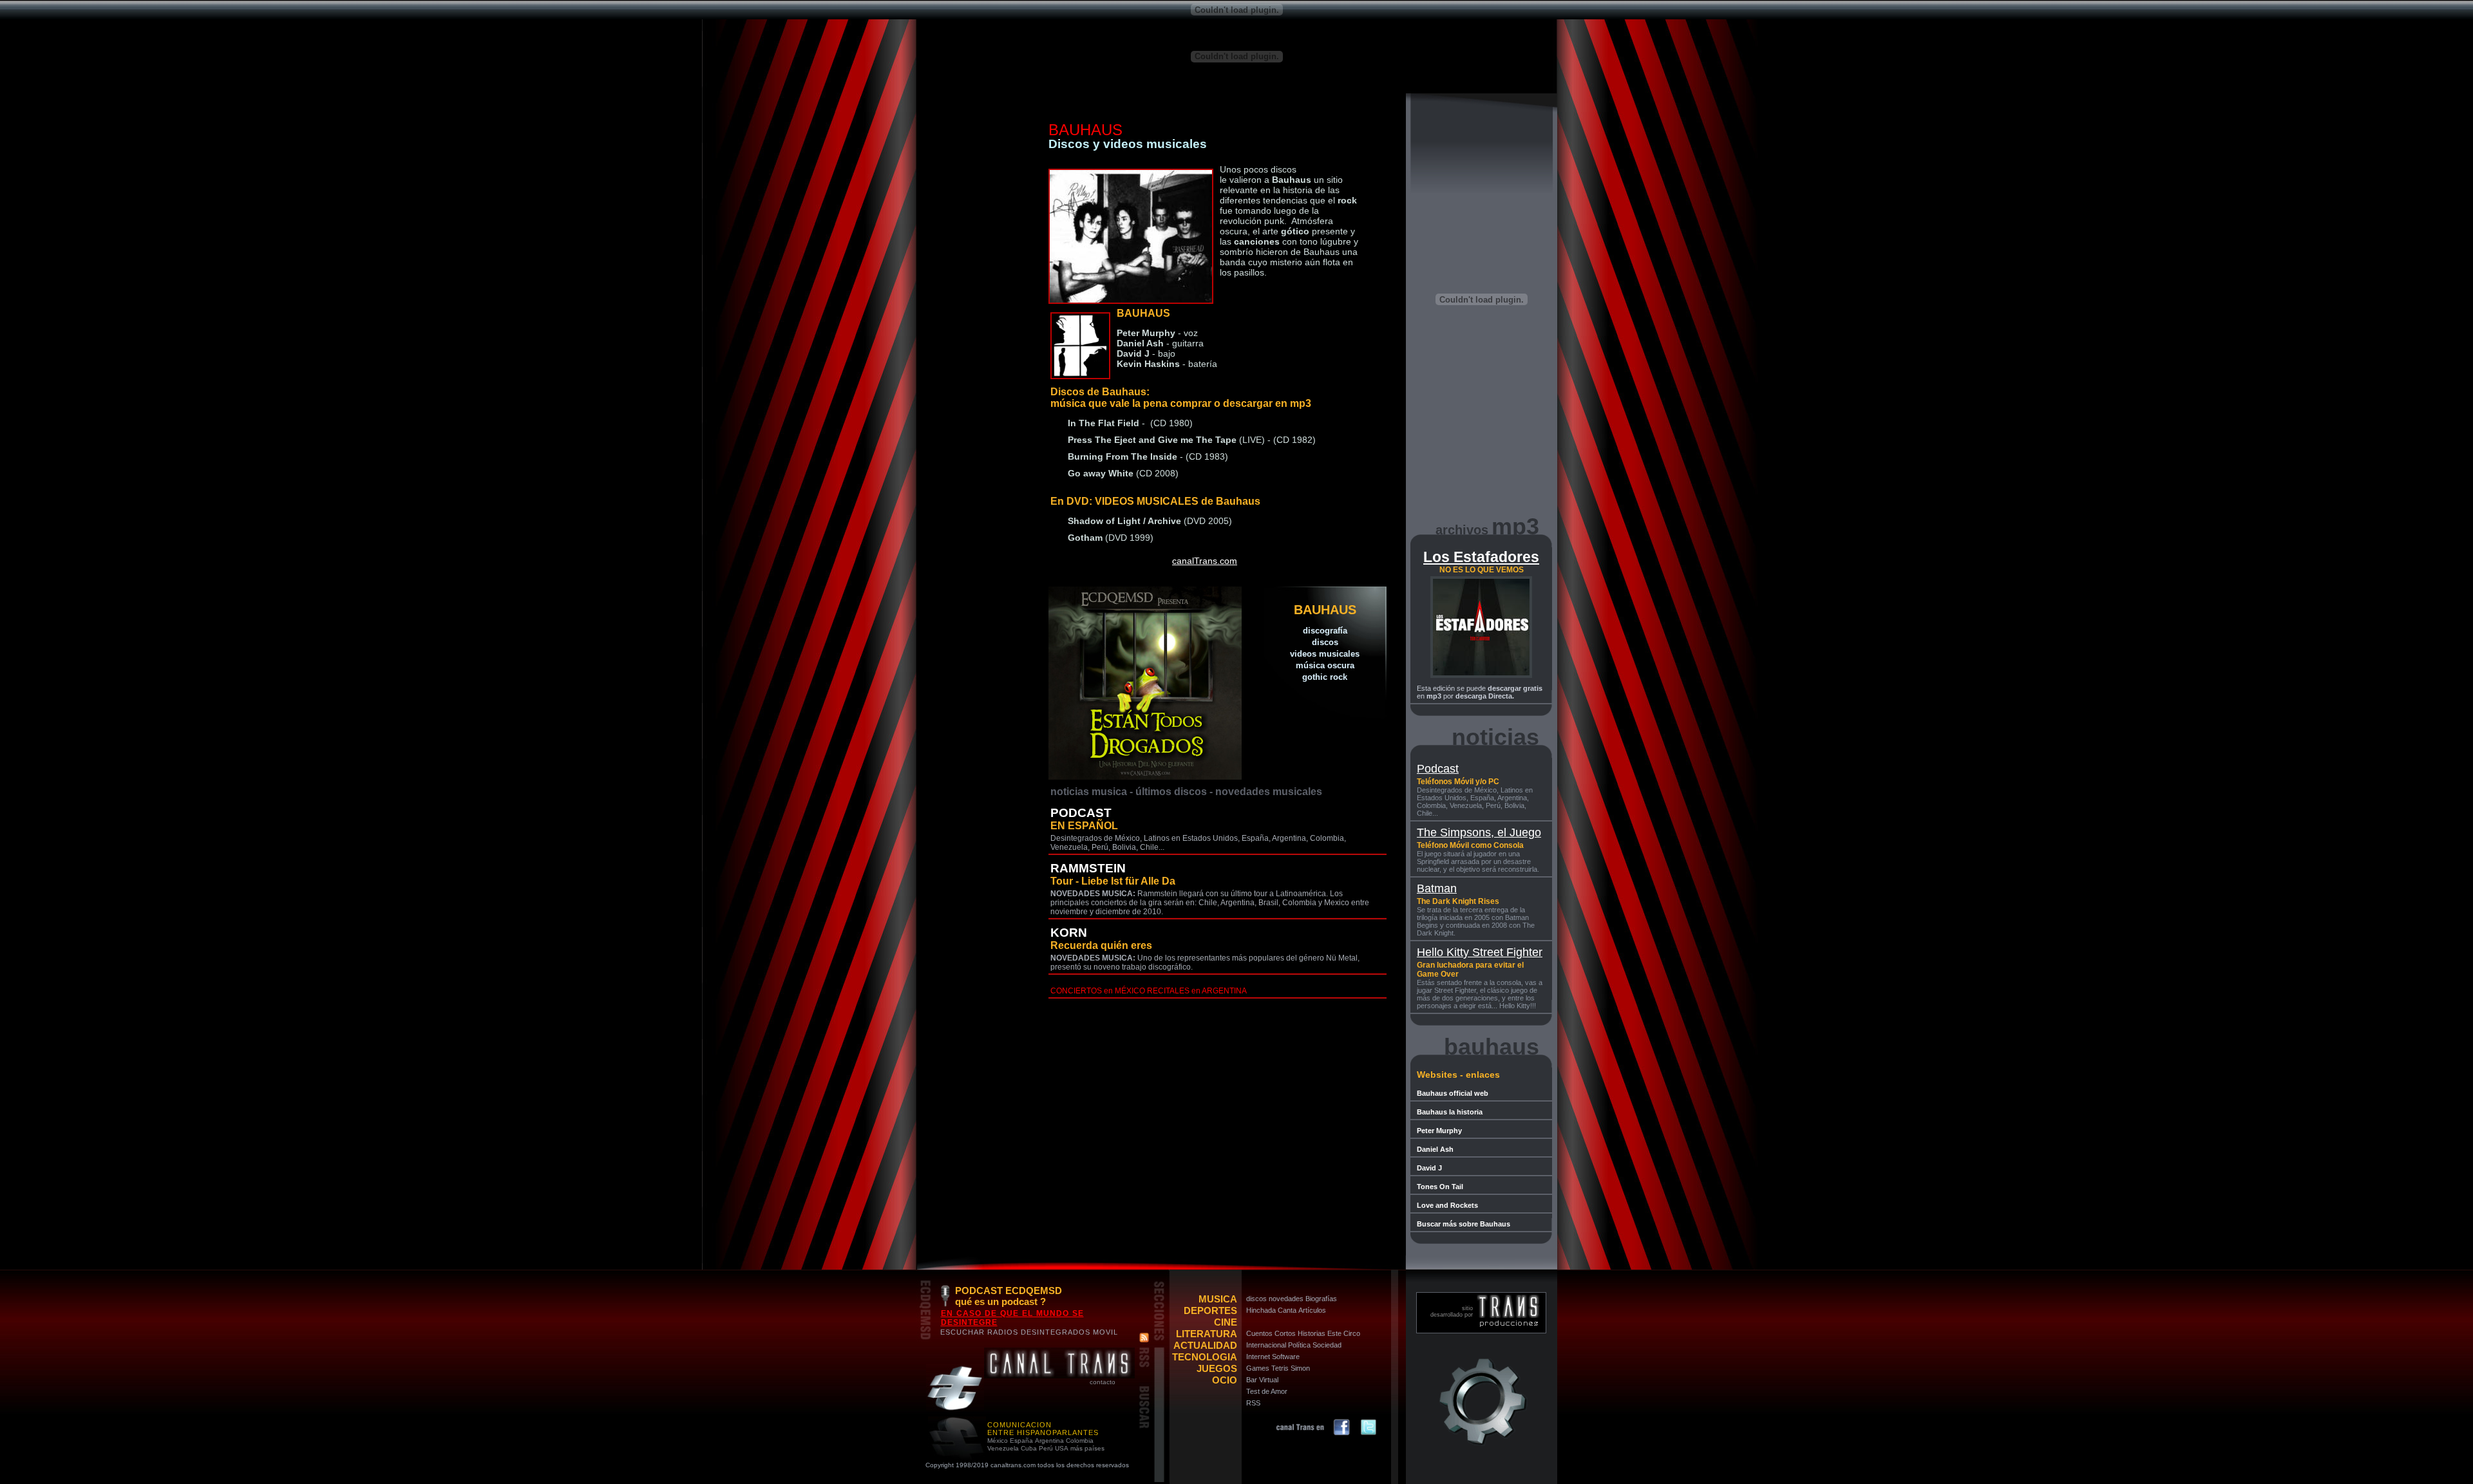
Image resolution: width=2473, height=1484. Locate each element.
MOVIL (1105, 1332)
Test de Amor (1267, 1391)
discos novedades (1275, 1299)
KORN (1069, 933)
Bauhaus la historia (1450, 1112)
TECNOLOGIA (1205, 1357)
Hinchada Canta (1271, 1310)
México (998, 1441)
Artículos (1312, 1310)
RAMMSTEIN (1088, 868)
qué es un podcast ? (1000, 1301)
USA (1062, 1448)
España (1021, 1441)
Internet (1258, 1357)
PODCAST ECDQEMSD (1009, 1291)
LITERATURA (1207, 1334)
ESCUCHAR (962, 1332)
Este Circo (1344, 1333)
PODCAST (1081, 813)
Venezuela (1003, 1448)
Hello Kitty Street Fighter (1480, 952)
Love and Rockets (1447, 1205)
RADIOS (1003, 1332)
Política (1299, 1345)
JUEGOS (1217, 1368)
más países (1087, 1448)
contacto (1103, 1382)
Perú (1046, 1448)
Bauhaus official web (1453, 1093)
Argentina (1049, 1441)
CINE (1226, 1322)
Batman (1437, 888)
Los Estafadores (1481, 557)
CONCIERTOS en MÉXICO (1098, 991)
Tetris (1280, 1368)
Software (1286, 1357)
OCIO (1225, 1380)
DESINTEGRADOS (1056, 1332)
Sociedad (1327, 1345)
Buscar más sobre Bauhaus (1464, 1224)
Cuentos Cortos (1271, 1333)
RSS (1253, 1403)
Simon (1300, 1368)
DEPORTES (1210, 1310)
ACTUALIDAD (1205, 1345)
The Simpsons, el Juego (1479, 832)
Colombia (1080, 1441)
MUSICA (1218, 1299)
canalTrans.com (1205, 561)
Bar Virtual (1262, 1380)
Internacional (1266, 1345)
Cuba (1029, 1448)
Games (1258, 1368)
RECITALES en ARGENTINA (1197, 991)
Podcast (1438, 769)
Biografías (1321, 1299)
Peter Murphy (1439, 1131)
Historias (1312, 1333)
